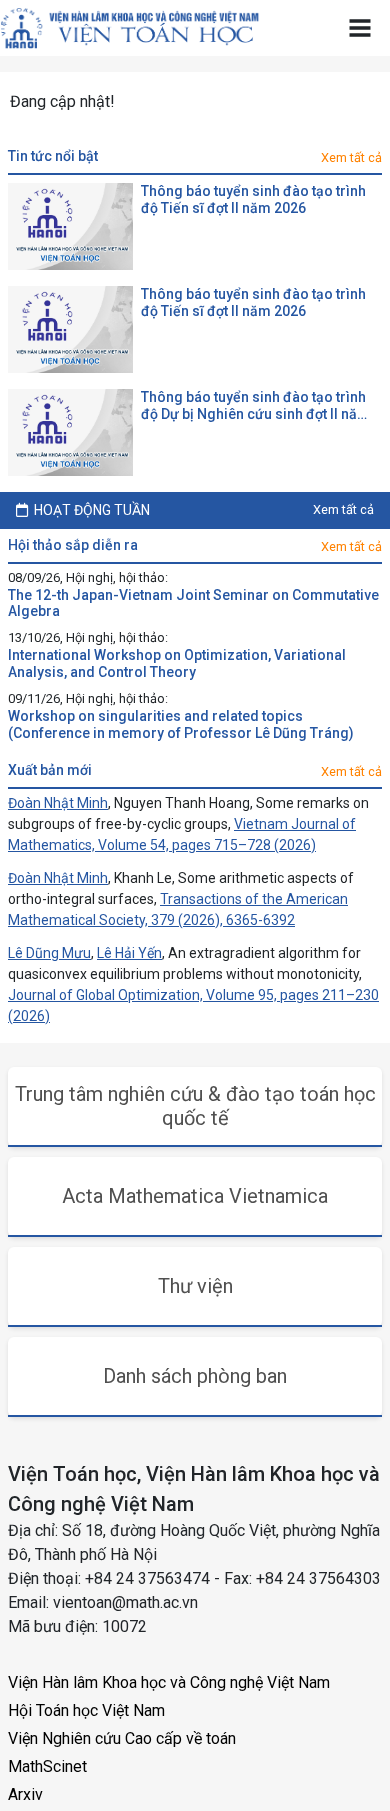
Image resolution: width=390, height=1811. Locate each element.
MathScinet (47, 1766)
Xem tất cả (351, 157)
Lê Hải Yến (129, 953)
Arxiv (25, 1794)
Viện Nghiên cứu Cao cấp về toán (122, 1738)
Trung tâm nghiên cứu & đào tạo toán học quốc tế (195, 1106)
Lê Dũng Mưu (49, 953)
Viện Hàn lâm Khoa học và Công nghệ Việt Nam (169, 1682)
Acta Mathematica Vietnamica (195, 1196)
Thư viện (195, 1286)
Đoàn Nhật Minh (58, 803)
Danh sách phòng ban (195, 1376)
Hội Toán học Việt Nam (86, 1710)
